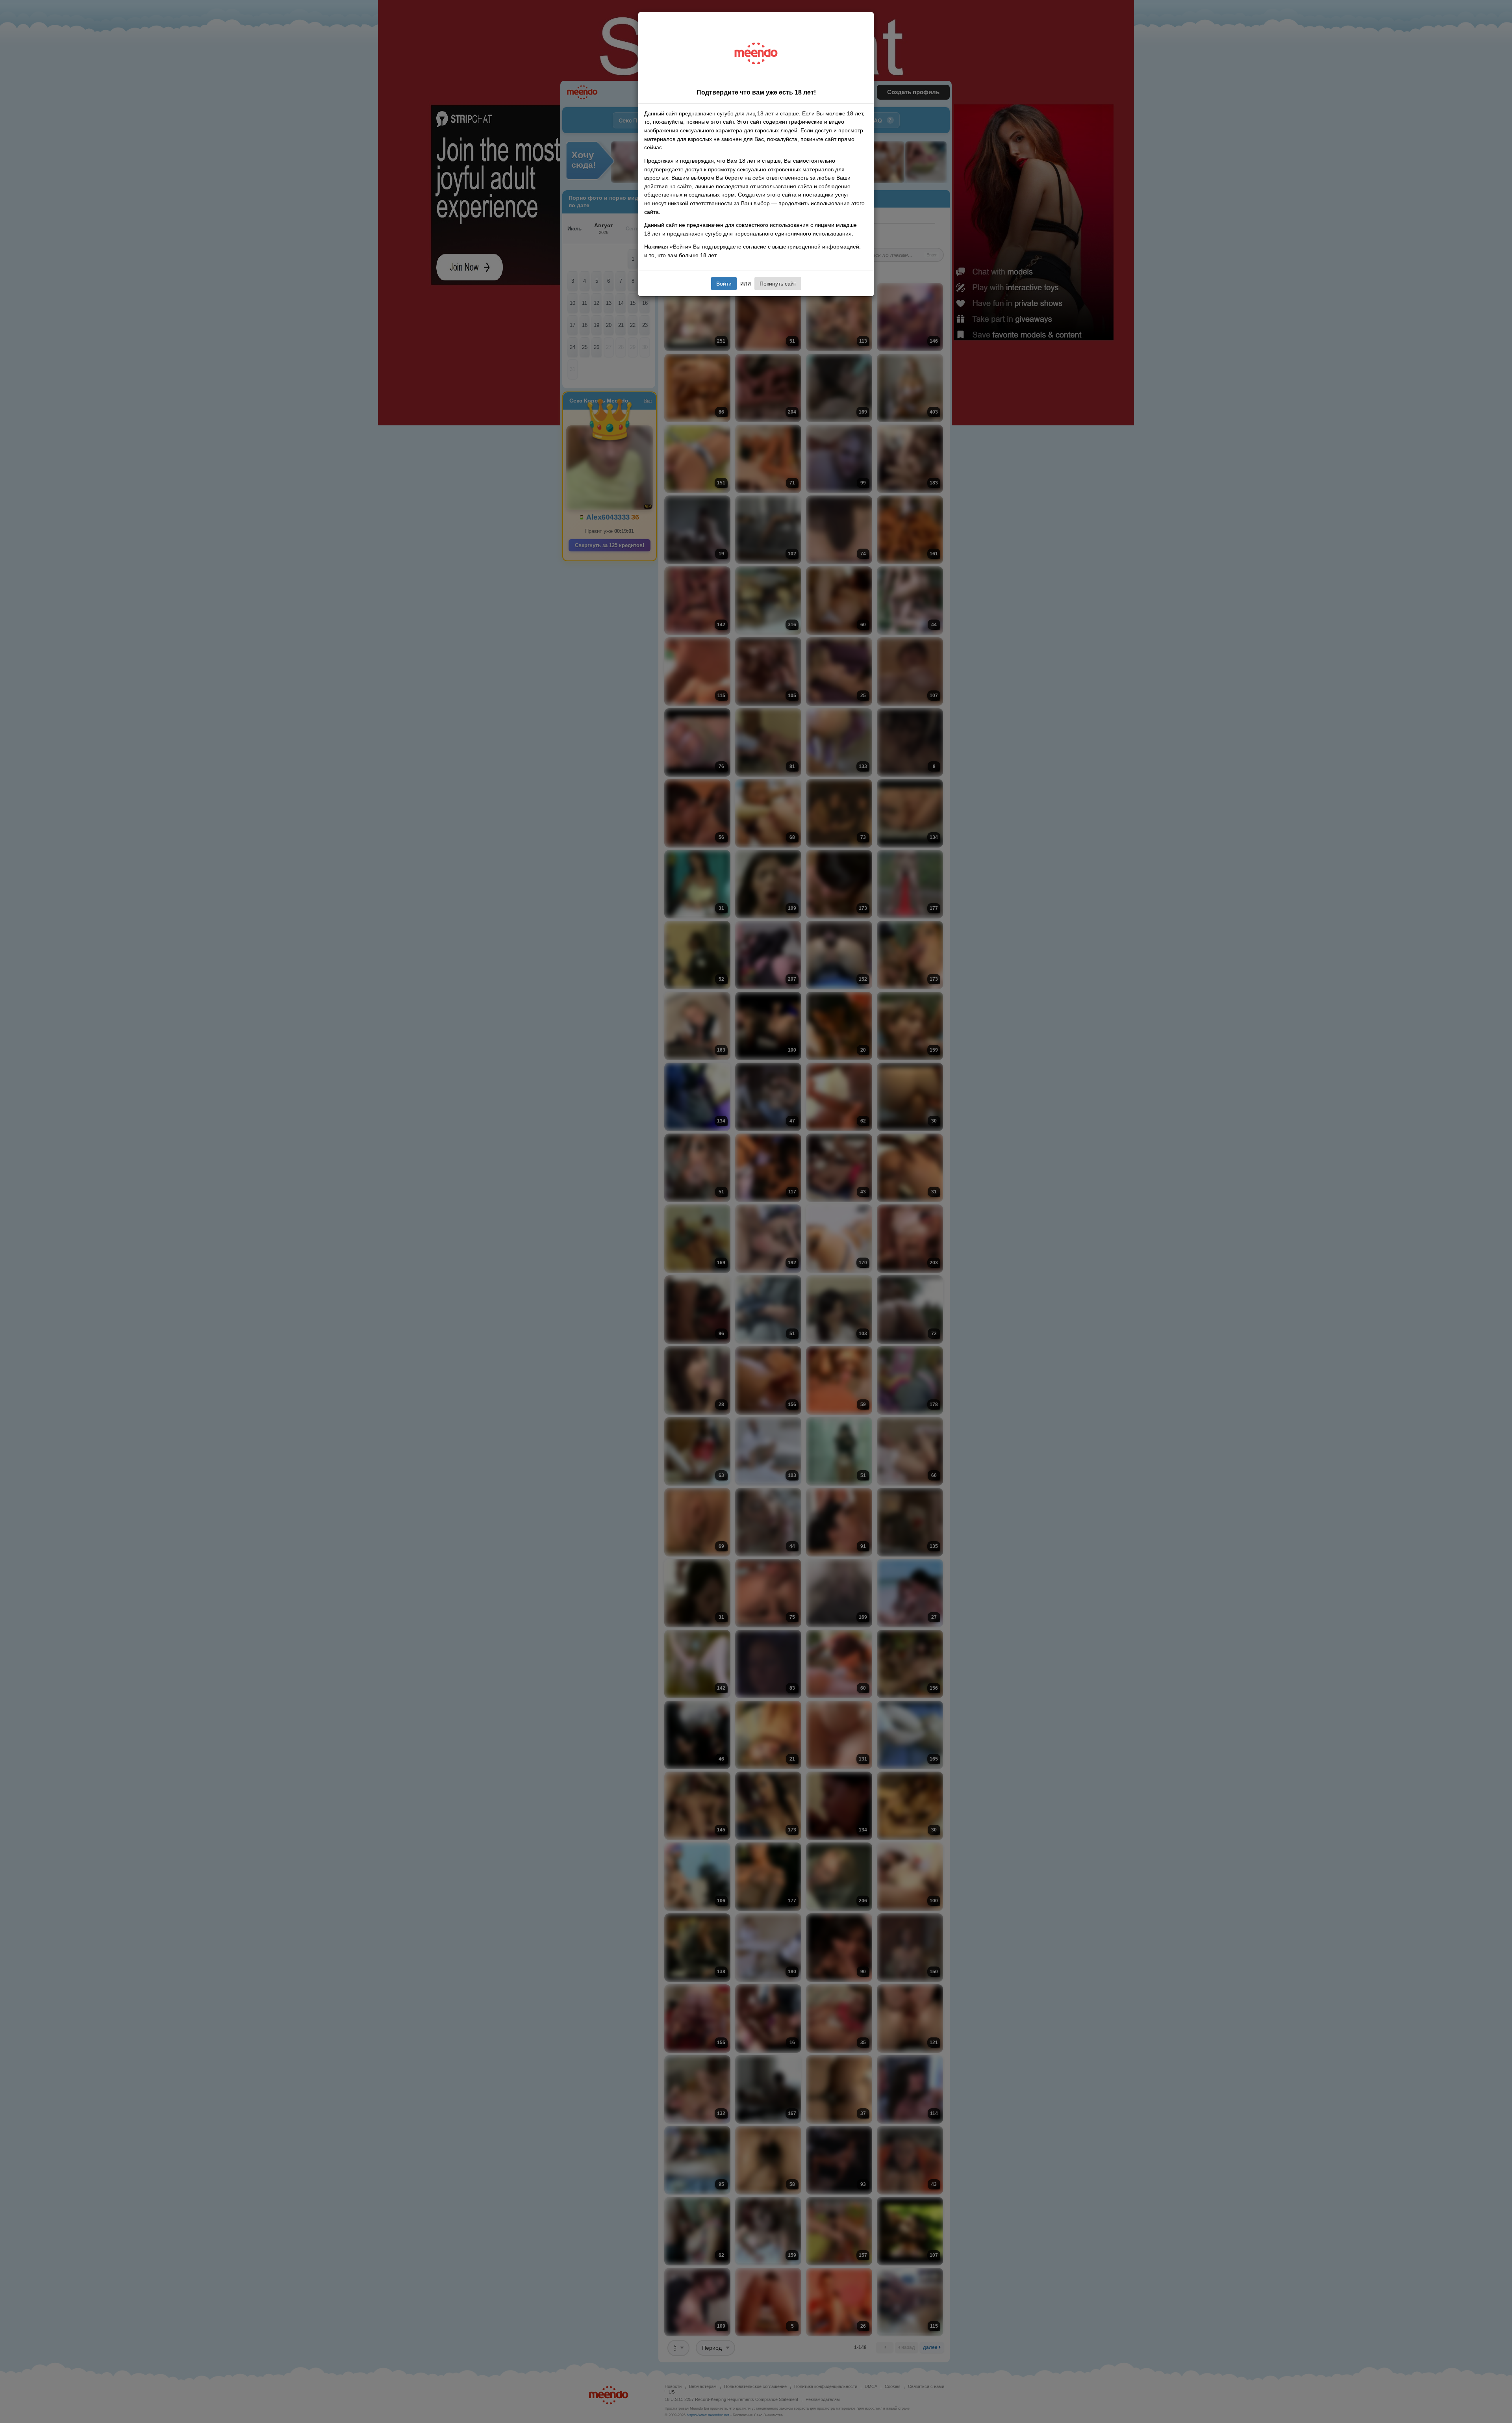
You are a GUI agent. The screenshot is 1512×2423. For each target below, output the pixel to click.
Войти (724, 284)
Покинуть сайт (778, 284)
